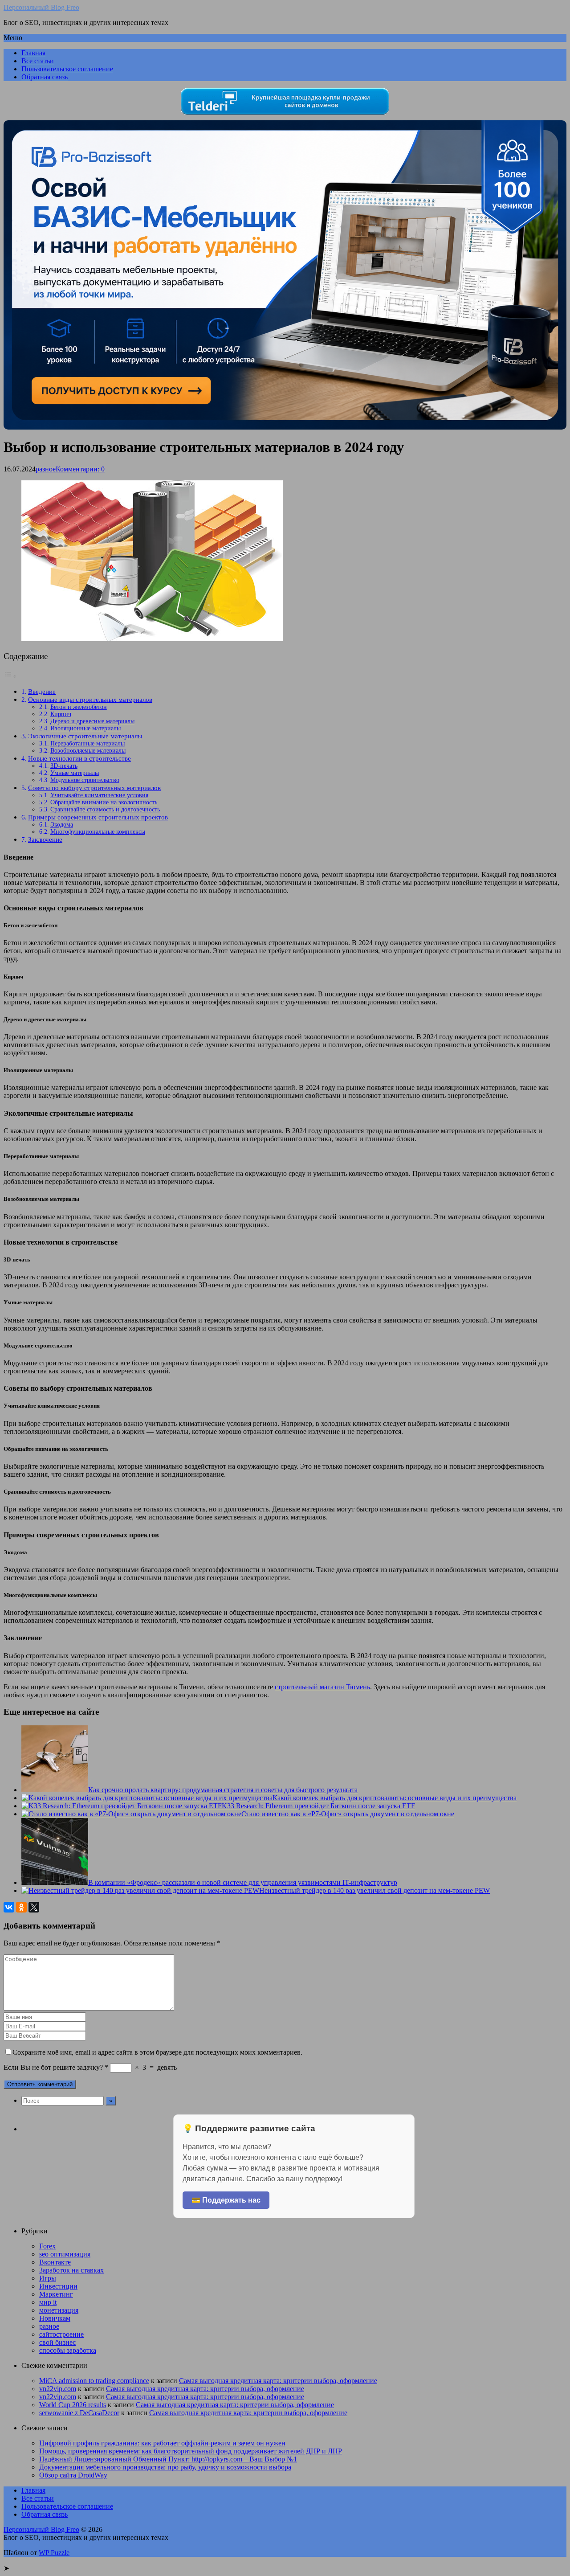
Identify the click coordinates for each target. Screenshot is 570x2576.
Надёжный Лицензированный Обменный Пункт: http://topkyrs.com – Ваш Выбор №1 (168, 2459)
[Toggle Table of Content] (10, 676)
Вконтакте (55, 2262)
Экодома (62, 825)
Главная (33, 53)
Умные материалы (75, 773)
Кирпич (61, 714)
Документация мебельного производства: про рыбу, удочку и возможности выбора (165, 2467)
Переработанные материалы (88, 743)
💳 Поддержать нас (226, 2200)
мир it (48, 2302)
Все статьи (38, 61)
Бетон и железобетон (79, 707)
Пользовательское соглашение (67, 69)
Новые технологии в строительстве (79, 758)
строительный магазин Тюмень (322, 1687)
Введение (42, 691)
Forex (47, 2246)
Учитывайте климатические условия (99, 795)
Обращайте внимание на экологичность (104, 802)
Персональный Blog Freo (41, 7)
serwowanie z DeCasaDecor (79, 2413)
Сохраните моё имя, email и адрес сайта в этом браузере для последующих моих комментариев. (157, 2052)
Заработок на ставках (71, 2270)
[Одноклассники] (21, 1907)
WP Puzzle (54, 2553)
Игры (48, 2278)
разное (46, 469)
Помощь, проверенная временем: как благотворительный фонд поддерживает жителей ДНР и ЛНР (191, 2451)
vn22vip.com (58, 2389)
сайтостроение (61, 2334)
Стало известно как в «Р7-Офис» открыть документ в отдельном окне (348, 1814)
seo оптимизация (65, 2254)
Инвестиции (58, 2286)
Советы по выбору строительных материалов (94, 788)
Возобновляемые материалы (88, 751)
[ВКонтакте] (9, 1907)
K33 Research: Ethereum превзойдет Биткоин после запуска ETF (318, 1806)
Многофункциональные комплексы (98, 832)
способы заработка (68, 2350)
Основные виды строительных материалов (90, 699)
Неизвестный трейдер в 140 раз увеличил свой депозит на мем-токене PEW (375, 1890)
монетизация (59, 2310)
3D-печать (64, 766)
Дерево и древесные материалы (92, 721)
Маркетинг (56, 2294)
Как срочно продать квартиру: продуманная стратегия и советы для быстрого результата (223, 1790)
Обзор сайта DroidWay (73, 2475)
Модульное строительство (85, 780)
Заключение (45, 839)
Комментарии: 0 (80, 469)
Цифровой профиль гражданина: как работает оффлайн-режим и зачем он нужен (162, 2443)
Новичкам (55, 2318)
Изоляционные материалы (85, 728)
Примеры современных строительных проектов (98, 817)
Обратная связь (45, 77)
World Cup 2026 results (73, 2405)
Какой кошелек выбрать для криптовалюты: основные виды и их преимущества (395, 1798)
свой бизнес (57, 2342)
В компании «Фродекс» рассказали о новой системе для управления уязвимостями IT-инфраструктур (243, 1882)
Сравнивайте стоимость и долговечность (105, 809)
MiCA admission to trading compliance (94, 2381)
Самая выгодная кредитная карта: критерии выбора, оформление (278, 2381)
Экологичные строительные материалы (85, 736)
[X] (34, 1907)
